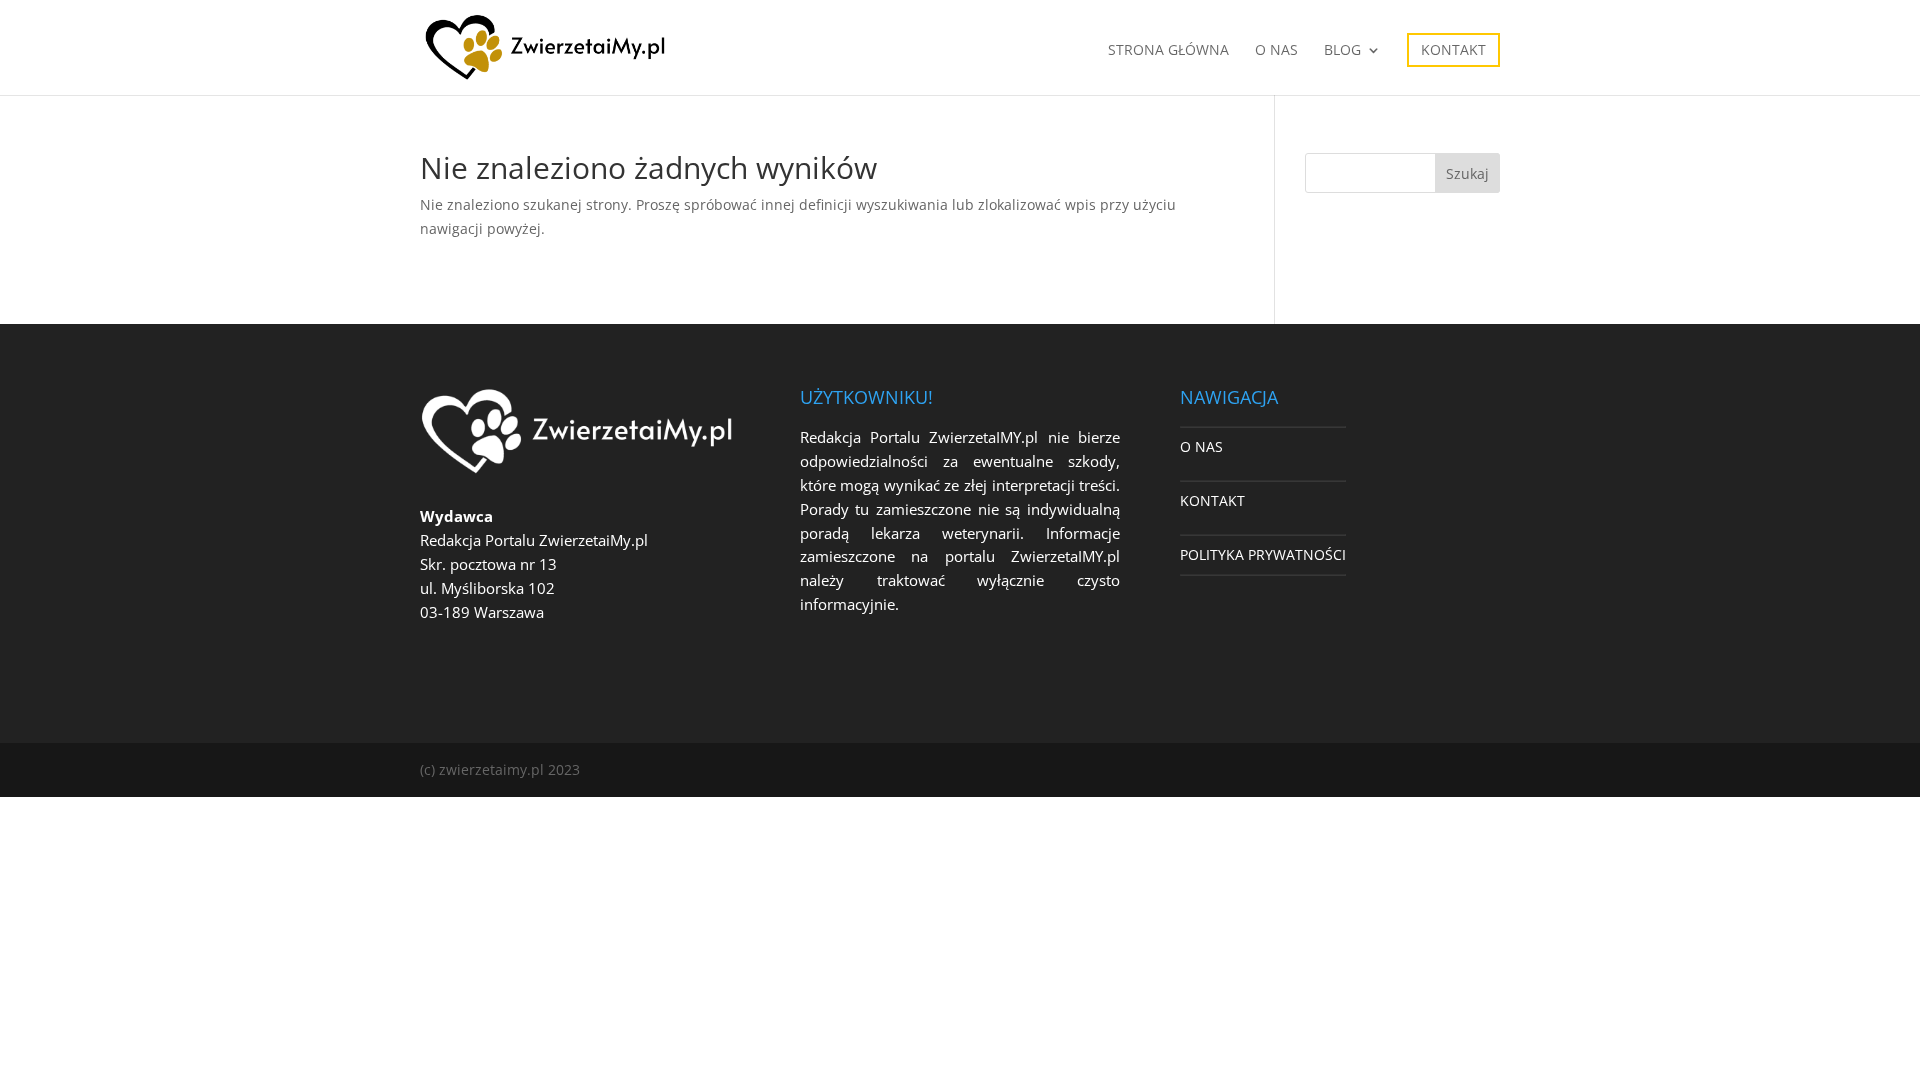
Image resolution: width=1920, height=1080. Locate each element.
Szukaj (1467, 173)
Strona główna (1168, 51)
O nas (1276, 51)
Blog (1342, 51)
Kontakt (1453, 49)
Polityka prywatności (1263, 554)
